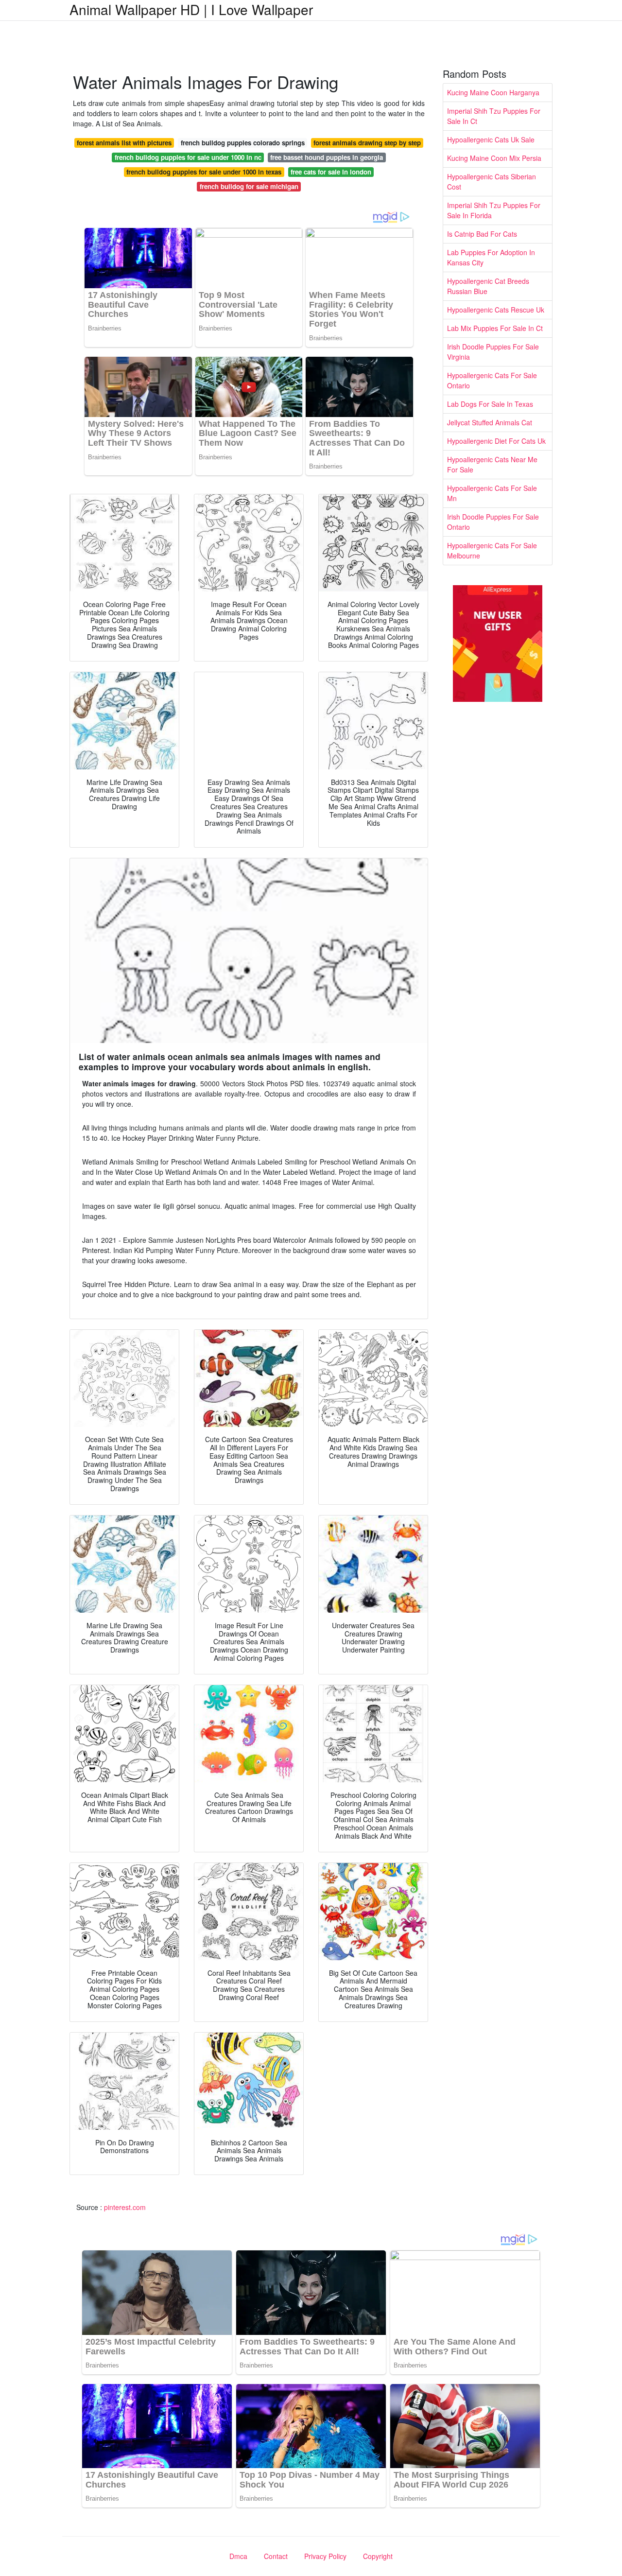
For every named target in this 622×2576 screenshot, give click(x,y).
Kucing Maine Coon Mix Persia (494, 158)
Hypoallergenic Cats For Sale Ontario (492, 380)
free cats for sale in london (331, 172)
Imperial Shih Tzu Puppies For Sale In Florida (494, 210)
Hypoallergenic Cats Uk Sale (491, 139)
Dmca (238, 2556)
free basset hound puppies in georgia (327, 157)
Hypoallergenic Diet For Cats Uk (496, 441)
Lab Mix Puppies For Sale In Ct (495, 328)
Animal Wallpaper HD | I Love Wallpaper (191, 9)
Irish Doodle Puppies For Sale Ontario (493, 522)
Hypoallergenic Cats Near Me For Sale (492, 464)
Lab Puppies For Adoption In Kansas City (491, 257)
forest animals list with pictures (124, 143)
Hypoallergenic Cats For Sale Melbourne (492, 550)
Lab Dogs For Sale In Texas (490, 404)
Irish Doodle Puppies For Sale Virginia (493, 352)
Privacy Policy (325, 2556)
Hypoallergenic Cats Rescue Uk (496, 310)
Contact (276, 2556)
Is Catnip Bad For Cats (482, 234)
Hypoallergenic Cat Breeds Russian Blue (488, 286)
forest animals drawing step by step (367, 143)
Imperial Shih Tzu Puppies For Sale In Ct (494, 116)
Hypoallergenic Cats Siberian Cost (492, 182)
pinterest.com (125, 2207)
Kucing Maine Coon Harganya (493, 92)
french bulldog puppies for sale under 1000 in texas (204, 172)
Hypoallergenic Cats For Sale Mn (492, 493)
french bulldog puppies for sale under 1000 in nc (188, 157)
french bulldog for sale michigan (249, 186)
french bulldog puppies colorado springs (243, 143)
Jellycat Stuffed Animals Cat (490, 422)
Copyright (378, 2556)
